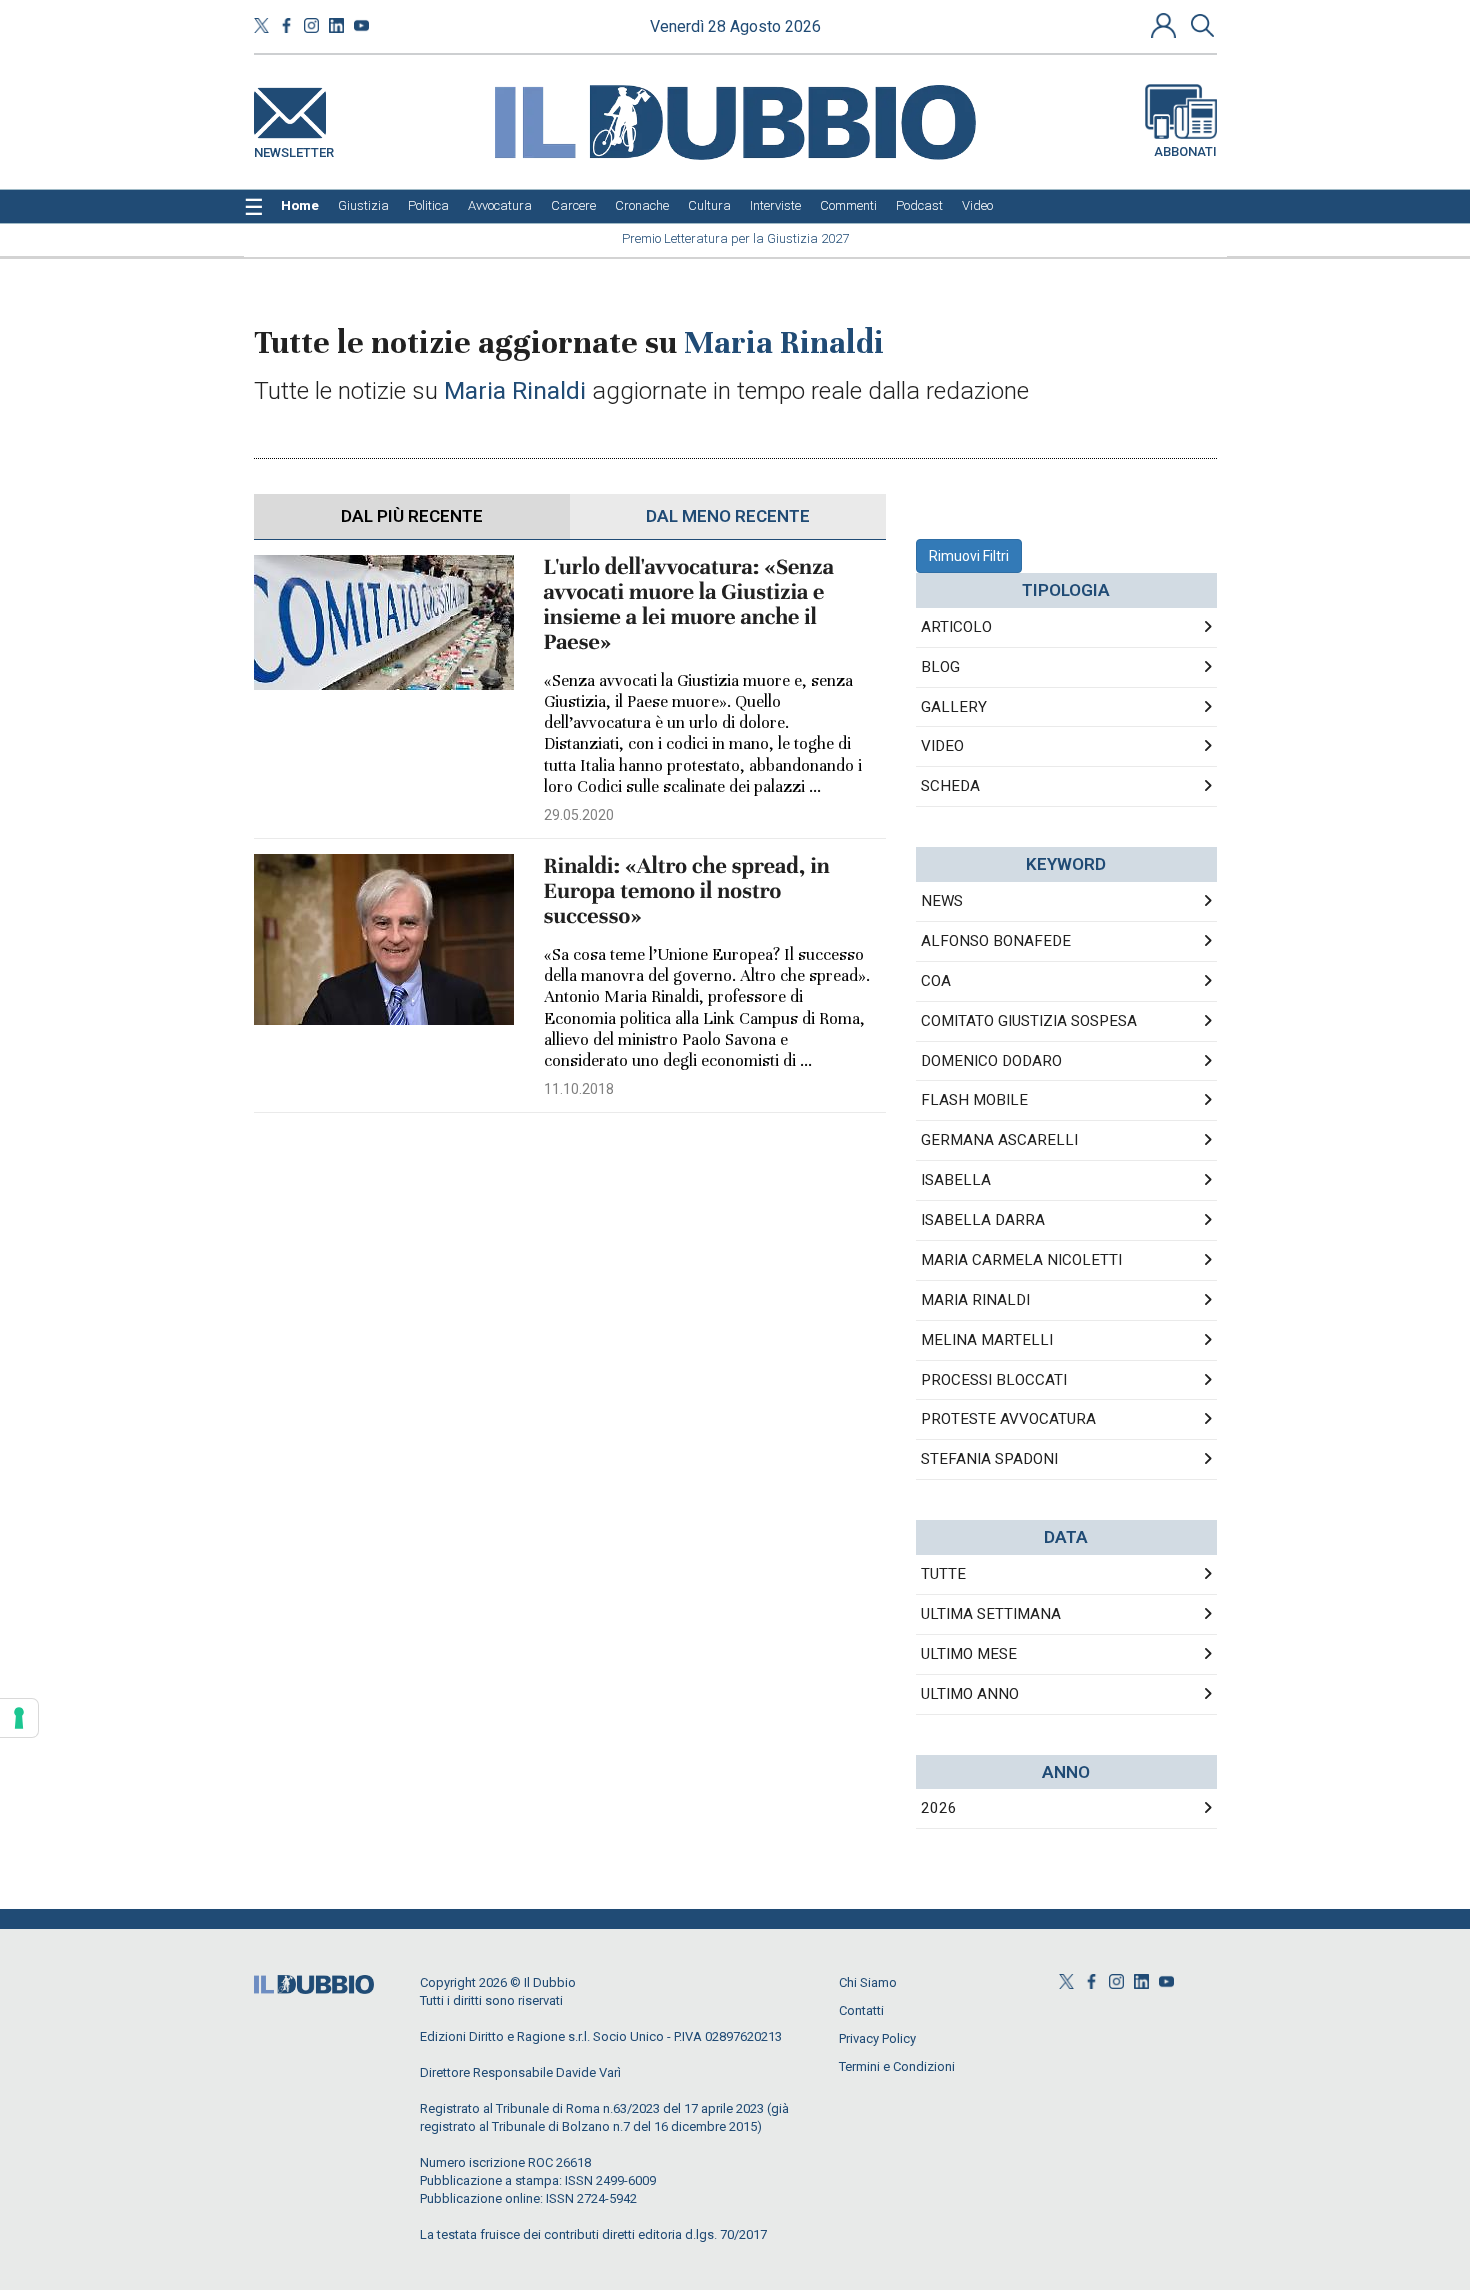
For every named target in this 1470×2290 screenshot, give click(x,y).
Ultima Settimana (991, 1614)
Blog (940, 667)
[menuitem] (300, 206)
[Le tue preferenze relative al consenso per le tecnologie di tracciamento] (19, 1718)
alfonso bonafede (996, 941)
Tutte (943, 1574)
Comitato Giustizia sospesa (1029, 1021)
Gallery (954, 707)
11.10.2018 (579, 1089)
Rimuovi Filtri (969, 556)
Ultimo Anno (970, 1694)
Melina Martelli (987, 1340)
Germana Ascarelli (999, 1140)
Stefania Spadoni (989, 1459)
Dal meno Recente (728, 516)
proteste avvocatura (1008, 1419)
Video (942, 746)
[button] (1166, 25)
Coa (936, 981)
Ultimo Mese (969, 1654)
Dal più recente (412, 516)
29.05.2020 (579, 815)
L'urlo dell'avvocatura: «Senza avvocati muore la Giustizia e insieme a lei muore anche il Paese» (689, 605)
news (942, 901)
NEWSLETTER (294, 148)
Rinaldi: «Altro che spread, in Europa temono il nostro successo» (687, 891)
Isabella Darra (983, 1220)
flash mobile (974, 1100)
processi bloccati (994, 1380)
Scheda (950, 786)
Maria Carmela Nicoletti (1021, 1260)
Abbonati (1185, 151)
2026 (939, 1808)
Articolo (956, 627)
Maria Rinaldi (975, 1300)
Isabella (956, 1180)
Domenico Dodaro (991, 1061)
